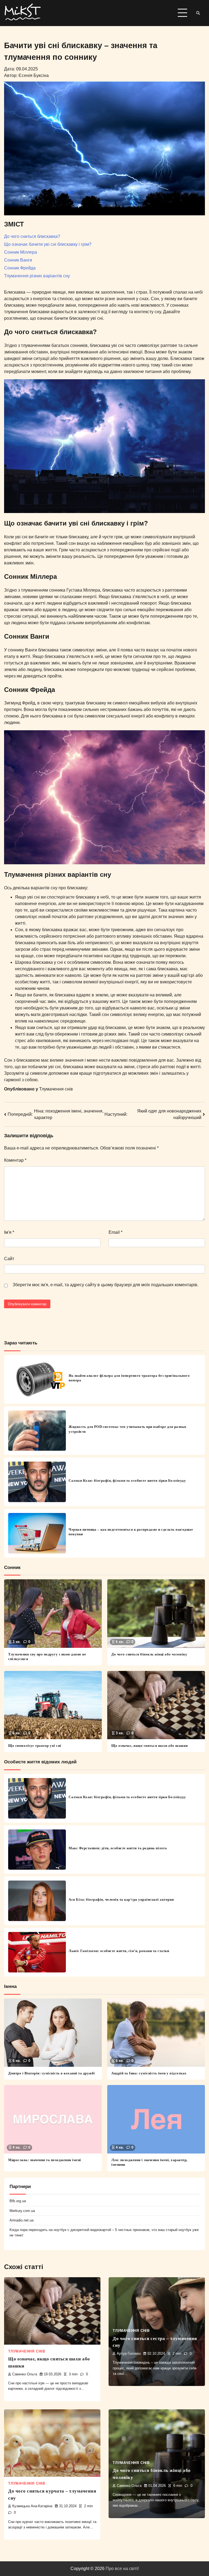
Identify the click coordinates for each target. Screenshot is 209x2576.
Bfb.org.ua (18, 2201)
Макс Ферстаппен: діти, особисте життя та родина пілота (118, 1848)
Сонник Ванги (18, 260)
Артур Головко (129, 2354)
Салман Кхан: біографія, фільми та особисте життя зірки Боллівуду (127, 1480)
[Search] (198, 13)
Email (116, 1232)
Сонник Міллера (21, 252)
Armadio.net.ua (21, 2220)
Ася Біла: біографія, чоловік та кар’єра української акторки (121, 1899)
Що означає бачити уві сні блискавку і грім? (48, 244)
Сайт (9, 1259)
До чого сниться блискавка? (32, 236)
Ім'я (9, 1232)
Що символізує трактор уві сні (35, 1746)
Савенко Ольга (25, 2374)
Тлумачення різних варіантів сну (37, 276)
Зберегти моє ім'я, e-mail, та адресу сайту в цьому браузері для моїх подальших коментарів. (105, 1285)
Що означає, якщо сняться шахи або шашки (150, 1746)
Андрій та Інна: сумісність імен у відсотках (149, 2073)
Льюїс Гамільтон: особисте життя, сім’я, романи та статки (119, 1951)
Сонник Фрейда (20, 268)
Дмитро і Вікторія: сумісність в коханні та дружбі (52, 2073)
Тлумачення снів (56, 1089)
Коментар (15, 1160)
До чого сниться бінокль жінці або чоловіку (149, 1654)
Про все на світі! (122, 2569)
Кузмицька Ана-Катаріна (32, 2506)
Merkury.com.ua (22, 2211)
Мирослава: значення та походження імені (45, 2160)
